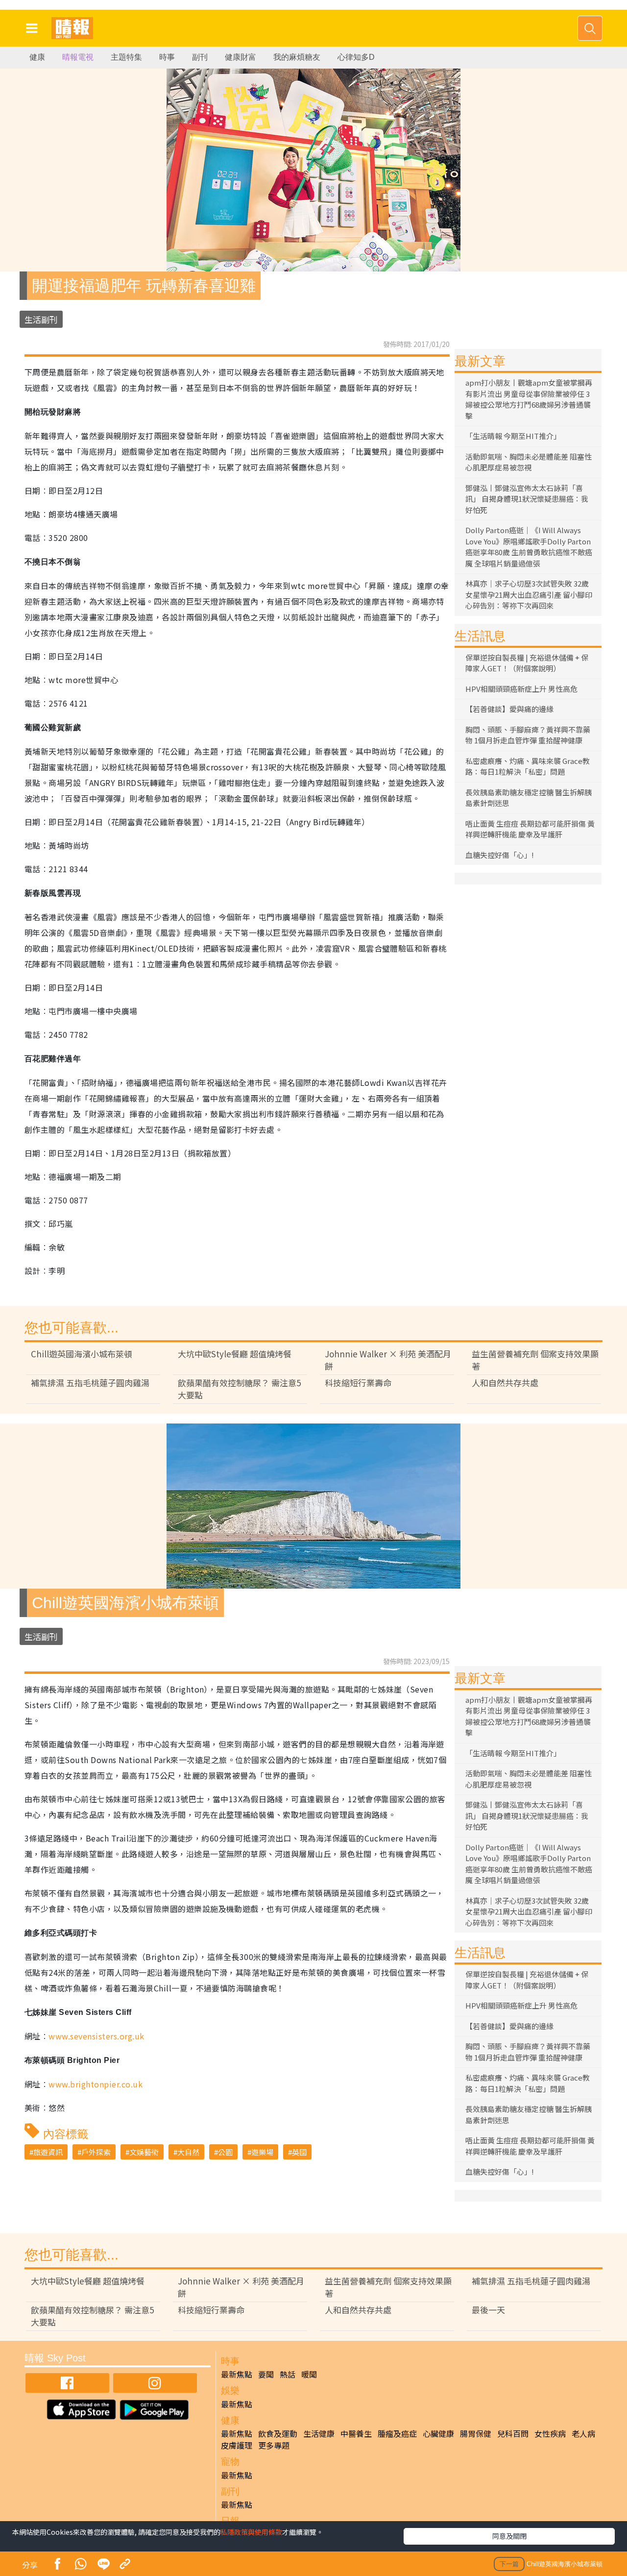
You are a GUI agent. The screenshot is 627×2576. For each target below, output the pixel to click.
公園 (225, 2152)
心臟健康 (438, 2433)
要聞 (266, 2374)
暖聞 (309, 2374)
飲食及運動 (278, 2433)
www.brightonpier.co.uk (96, 2084)
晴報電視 (78, 57)
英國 (299, 2152)
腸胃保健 (476, 2433)
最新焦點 (237, 2374)
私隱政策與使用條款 (251, 2532)
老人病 (583, 2433)
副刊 (200, 57)
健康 (37, 57)
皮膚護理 (237, 2445)
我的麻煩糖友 (297, 57)
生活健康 (319, 2433)
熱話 (288, 2374)
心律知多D (356, 57)
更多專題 (274, 2445)
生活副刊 (41, 319)
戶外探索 (96, 2152)
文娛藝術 (144, 2152)
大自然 (188, 2152)
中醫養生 (356, 2433)
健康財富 (241, 57)
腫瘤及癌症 (397, 2433)
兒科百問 (513, 2433)
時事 (167, 57)
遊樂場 (262, 2152)
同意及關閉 (509, 2536)
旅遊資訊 (48, 2152)
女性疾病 (550, 2433)
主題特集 (126, 57)
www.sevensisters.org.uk (96, 2036)
